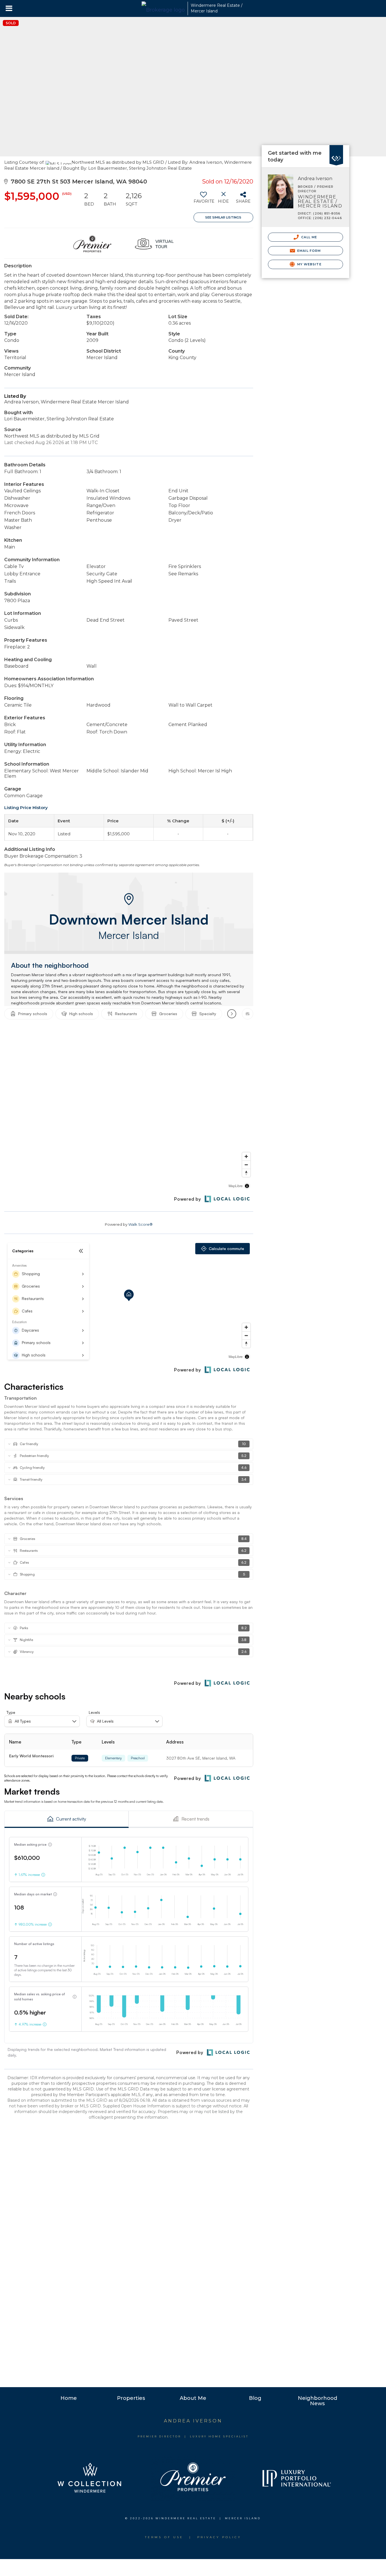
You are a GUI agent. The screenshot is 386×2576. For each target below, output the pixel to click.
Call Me (309, 237)
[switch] (204, 200)
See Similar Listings (223, 217)
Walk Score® (140, 1224)
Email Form (308, 251)
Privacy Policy (219, 2537)
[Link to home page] (163, 8)
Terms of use (164, 2537)
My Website (309, 264)
